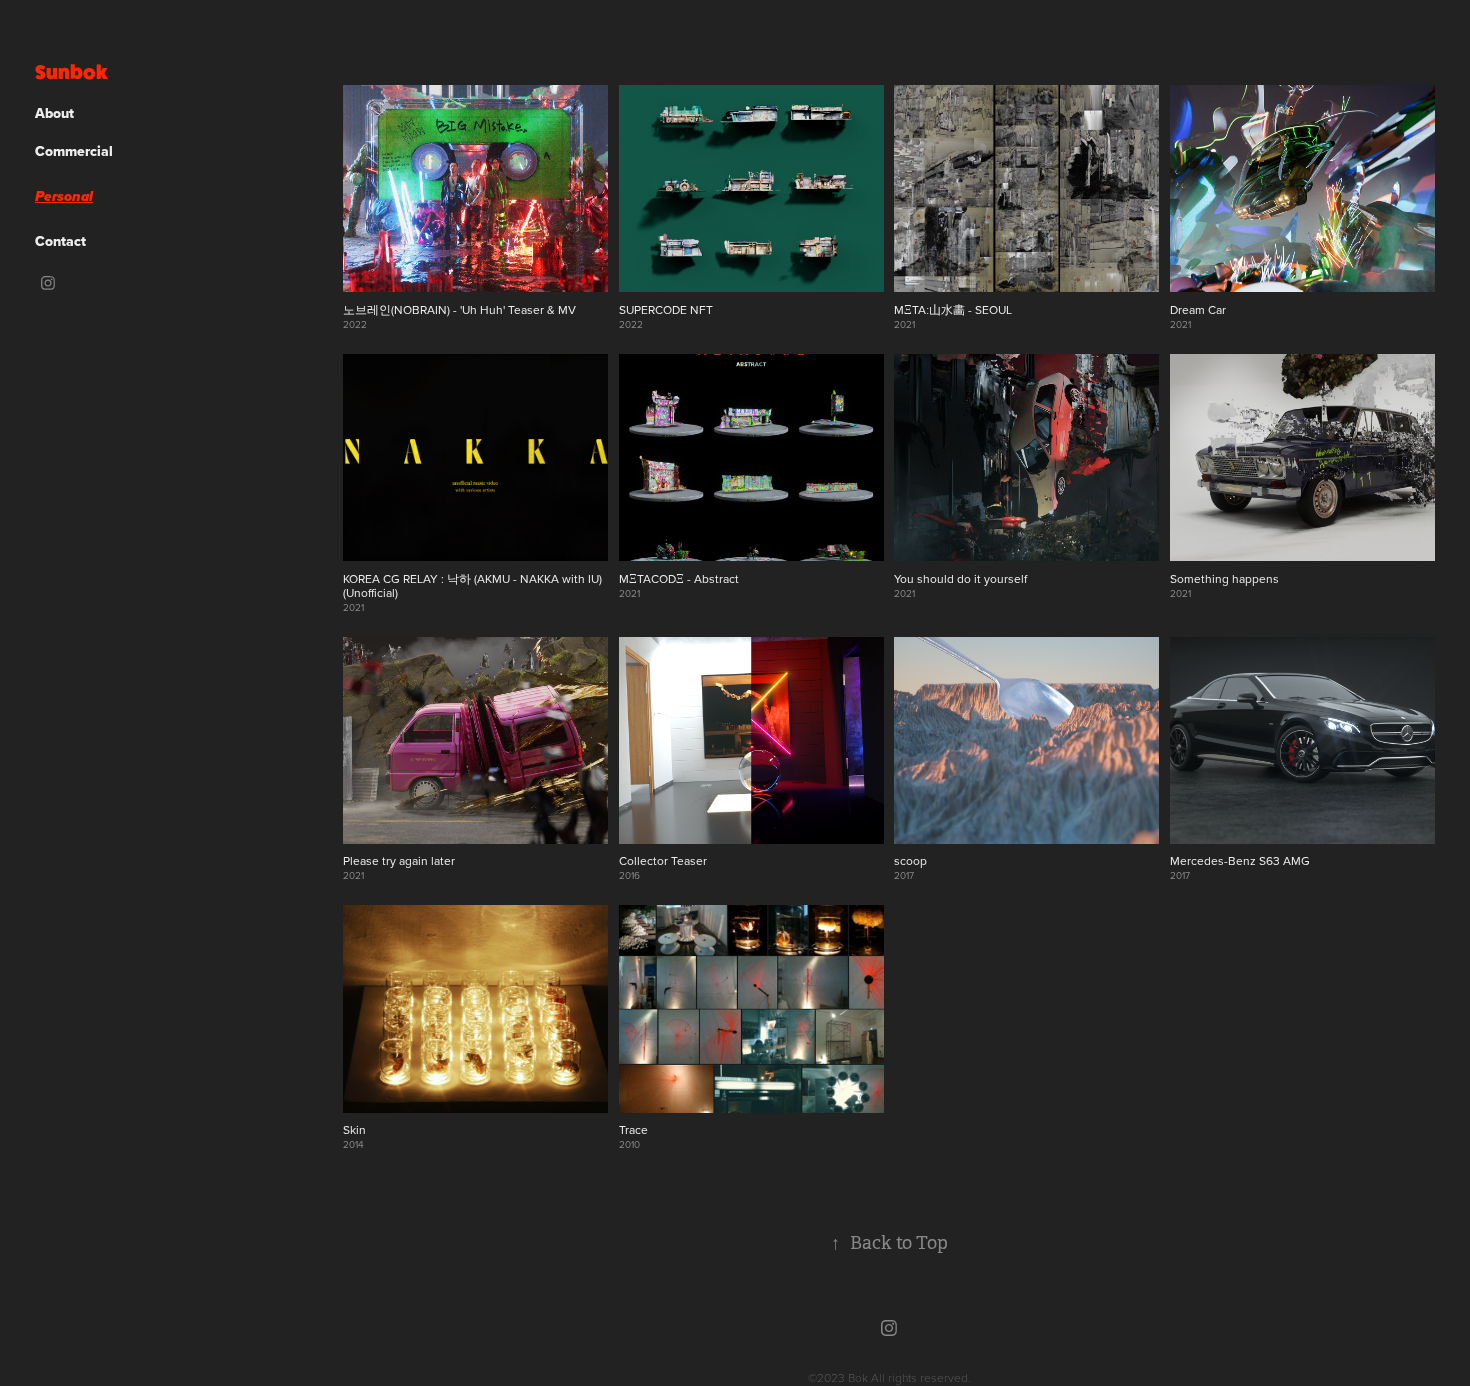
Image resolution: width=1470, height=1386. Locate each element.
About (54, 113)
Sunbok (71, 72)
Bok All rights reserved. (909, 1377)
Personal (64, 197)
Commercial (74, 151)
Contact (60, 241)
